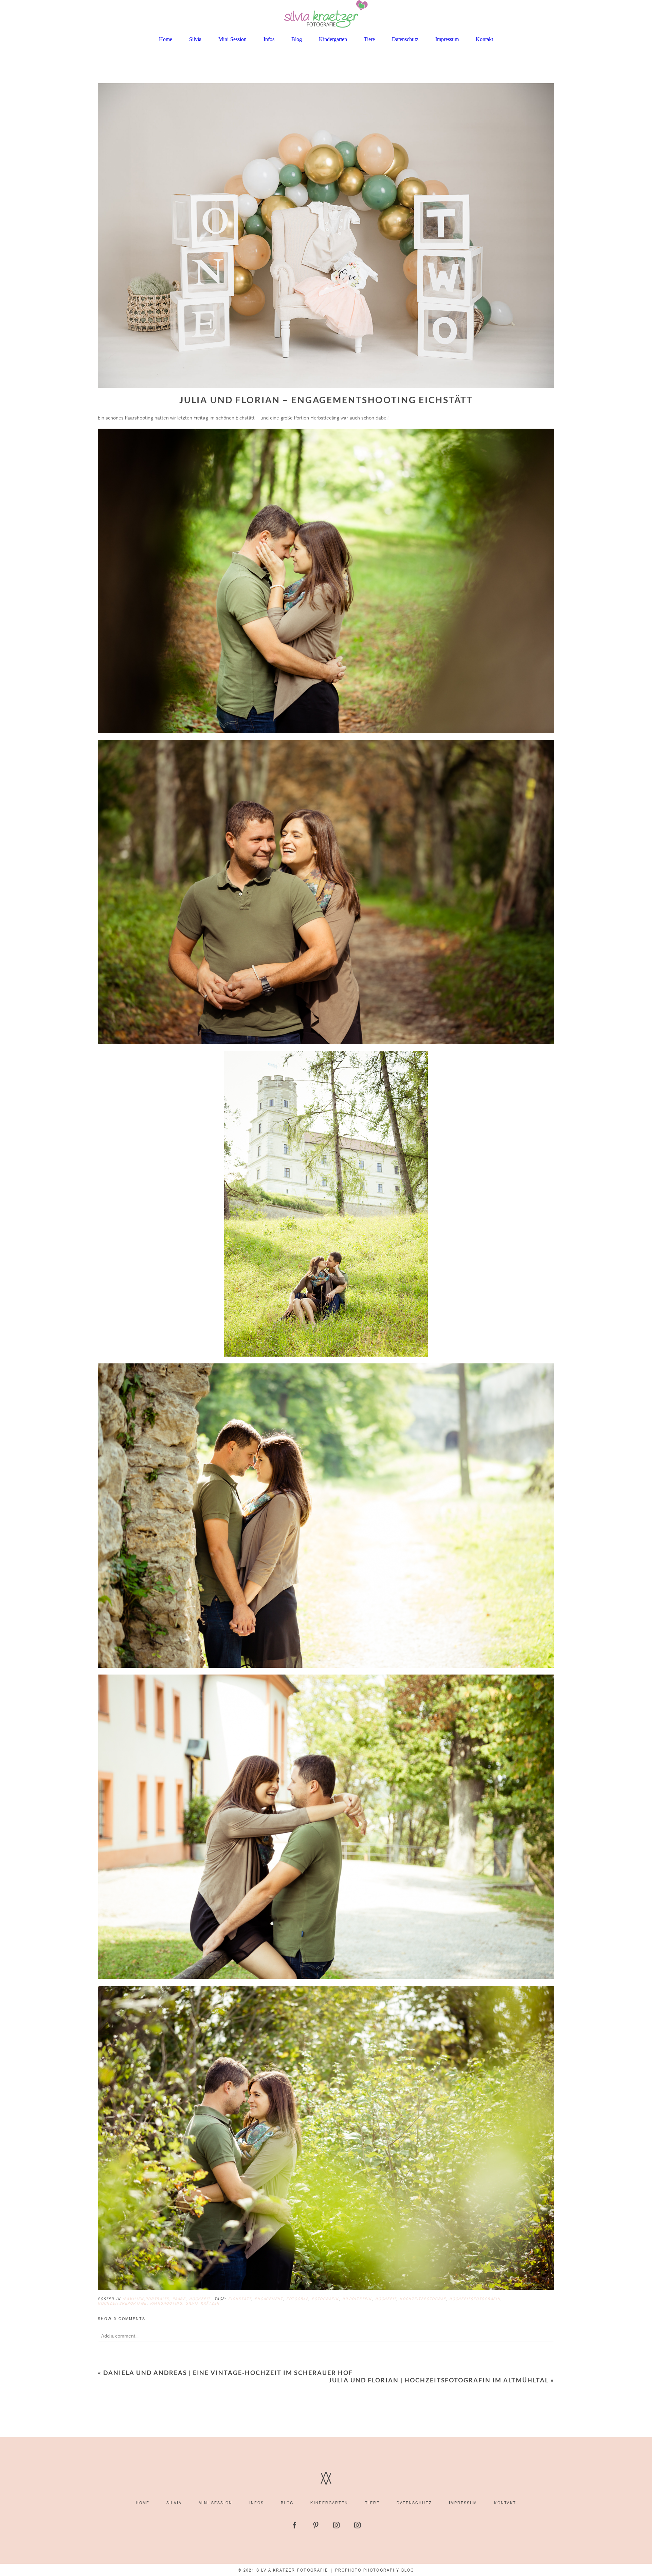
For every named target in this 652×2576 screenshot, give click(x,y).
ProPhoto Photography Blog (375, 2570)
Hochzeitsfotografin (475, 2299)
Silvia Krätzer (203, 2303)
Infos (269, 39)
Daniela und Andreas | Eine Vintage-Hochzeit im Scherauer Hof (228, 2373)
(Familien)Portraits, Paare (154, 2299)
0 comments (122, 2319)
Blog (297, 39)
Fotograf (297, 2299)
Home (166, 39)
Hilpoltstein (357, 2299)
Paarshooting (166, 2303)
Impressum (447, 39)
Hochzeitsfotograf (423, 2299)
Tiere (369, 39)
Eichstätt (240, 2299)
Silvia (195, 39)
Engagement (269, 2299)
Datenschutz (405, 39)
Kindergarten (333, 39)
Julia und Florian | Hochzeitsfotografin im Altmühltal (439, 2380)
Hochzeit (200, 2299)
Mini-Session (232, 39)
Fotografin (325, 2299)
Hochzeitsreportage (122, 2303)
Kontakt (484, 39)
